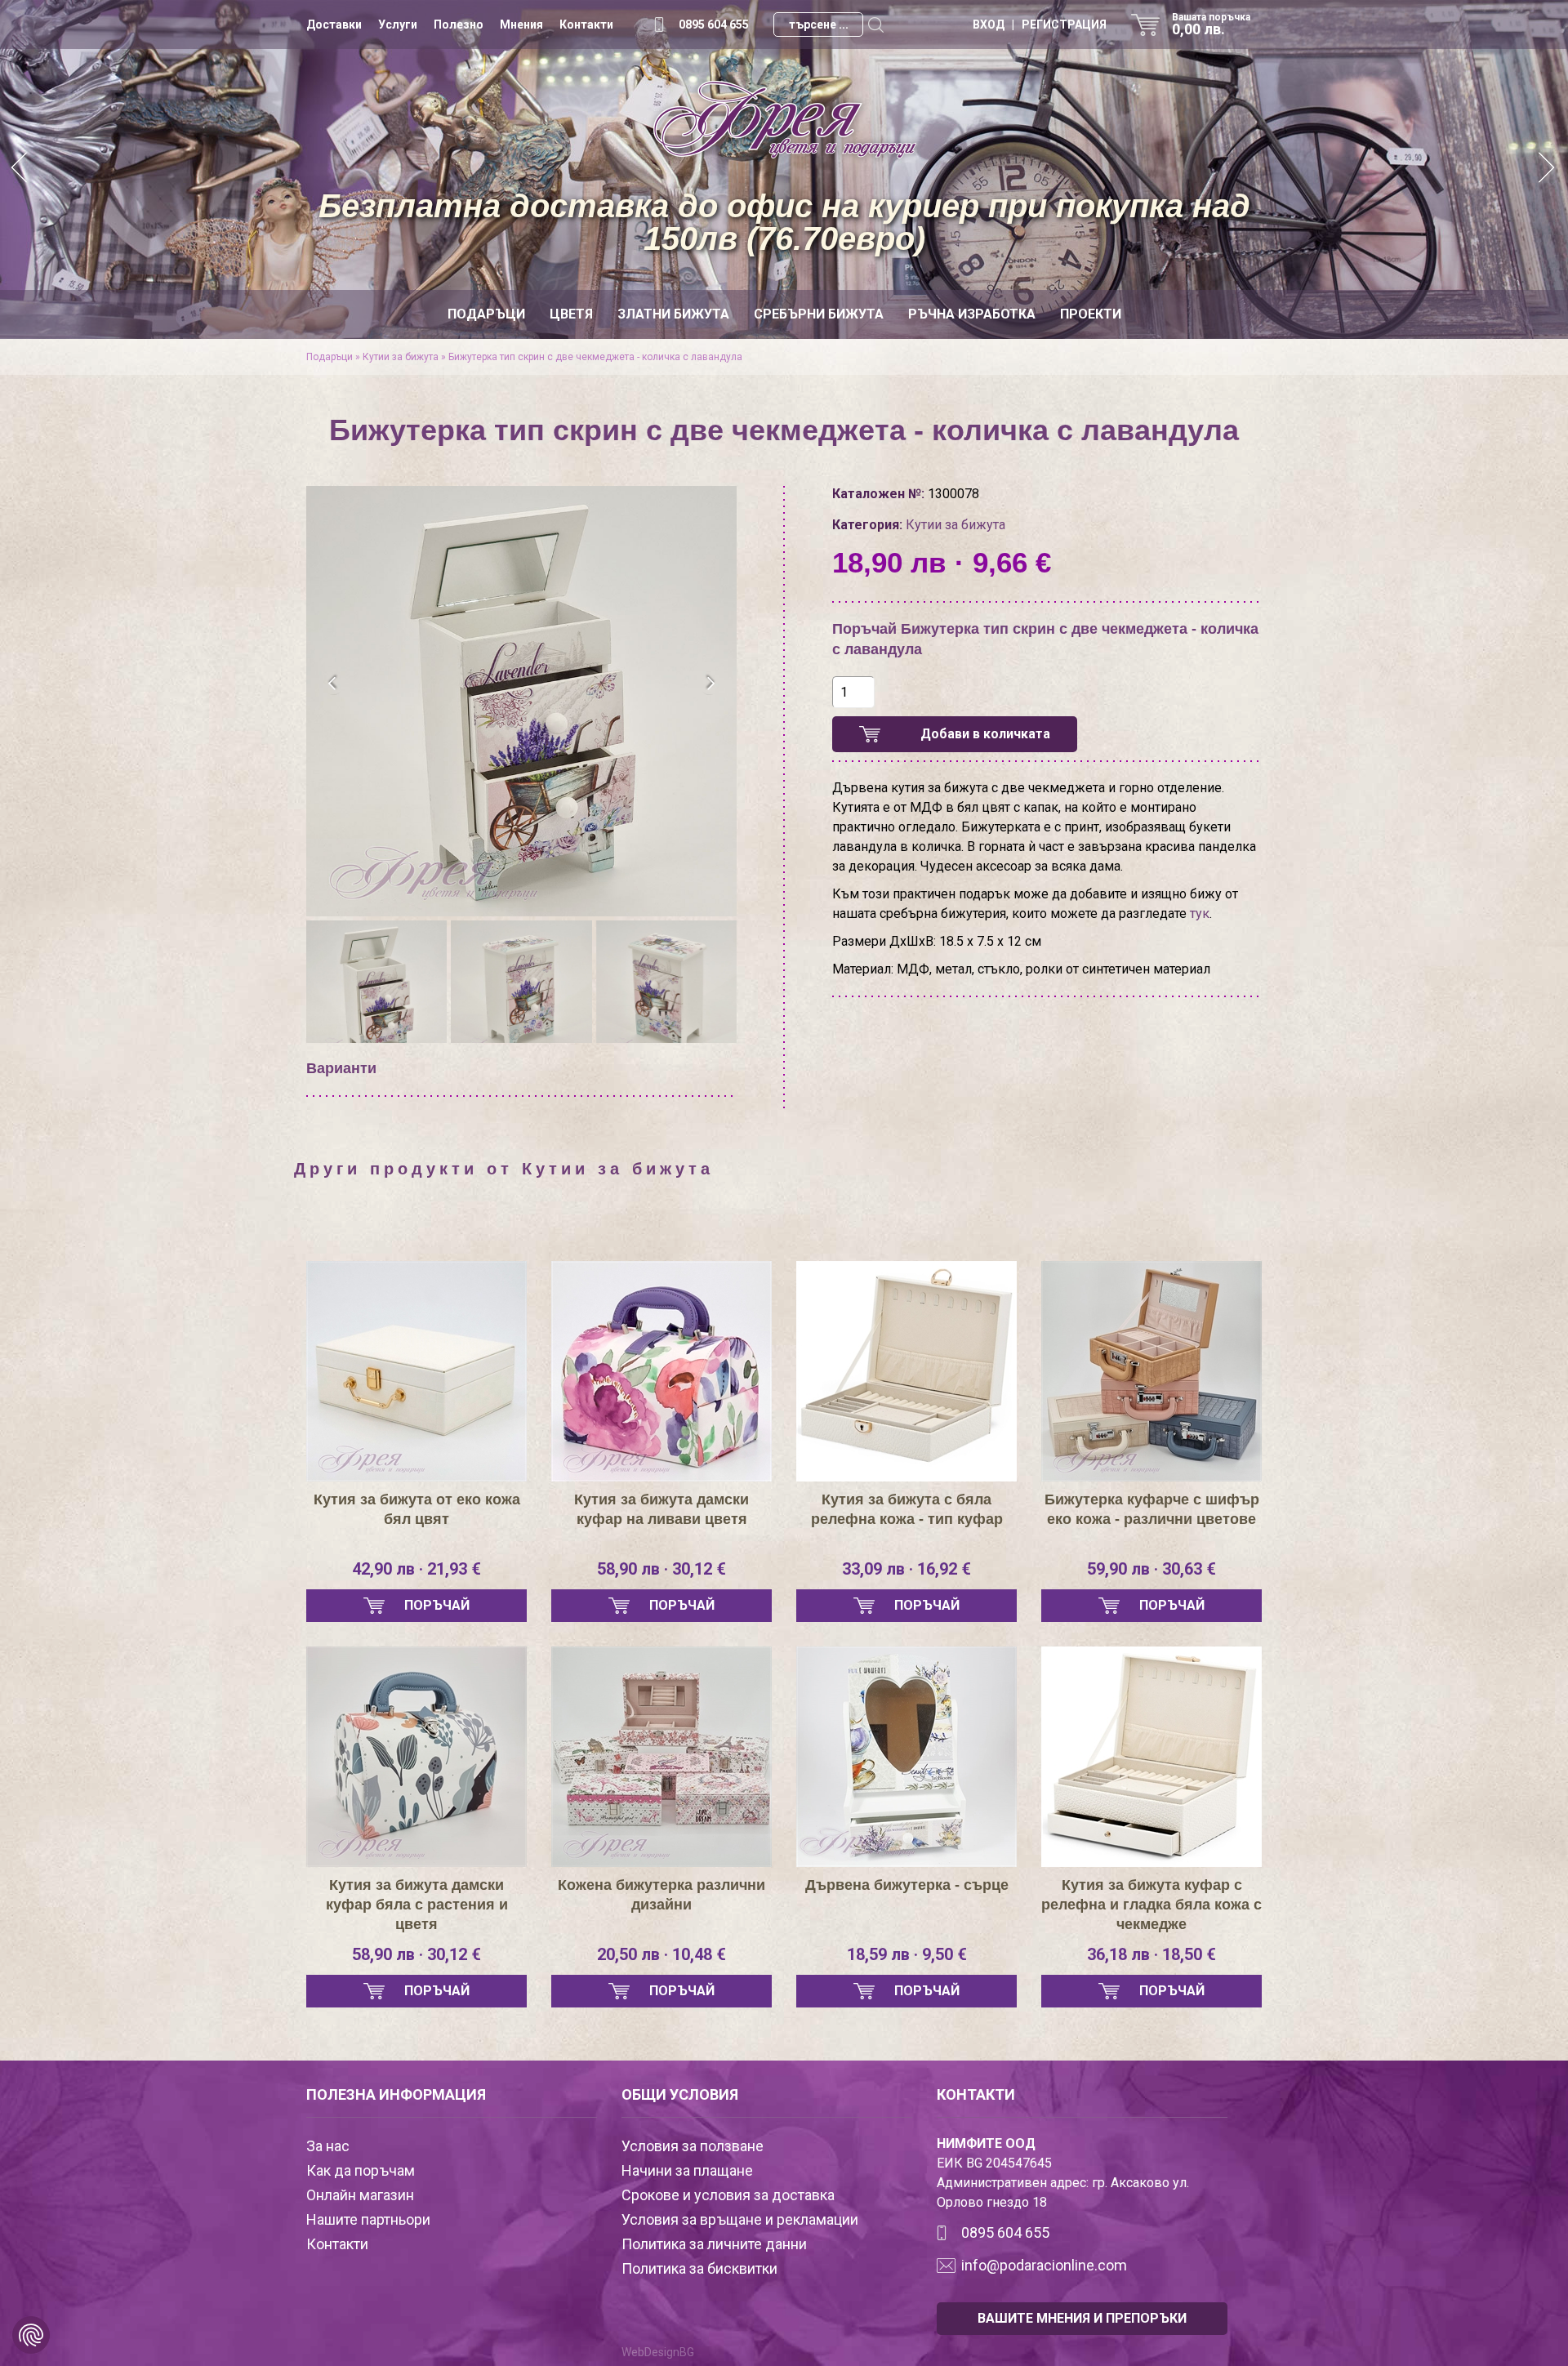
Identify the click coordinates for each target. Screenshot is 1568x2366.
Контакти (586, 25)
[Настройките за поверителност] (31, 2335)
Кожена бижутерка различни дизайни (661, 1895)
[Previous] (20, 169)
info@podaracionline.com (1044, 2265)
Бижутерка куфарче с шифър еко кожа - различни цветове (1152, 1509)
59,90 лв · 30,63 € (1151, 1569)
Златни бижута (673, 314)
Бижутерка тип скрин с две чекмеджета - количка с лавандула (595, 357)
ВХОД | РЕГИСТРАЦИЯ (1040, 25)
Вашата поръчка (1211, 25)
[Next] (1548, 169)
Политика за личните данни (714, 2244)
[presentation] (333, 684)
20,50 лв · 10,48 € (661, 1954)
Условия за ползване (693, 2146)
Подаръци (486, 314)
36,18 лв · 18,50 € (1151, 1954)
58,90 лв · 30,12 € (661, 1569)
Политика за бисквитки (699, 2268)
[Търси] (875, 25)
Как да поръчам (361, 2170)
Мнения (521, 25)
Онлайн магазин (360, 2195)
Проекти (1091, 314)
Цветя (571, 314)
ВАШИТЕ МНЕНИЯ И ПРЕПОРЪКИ (1082, 2318)
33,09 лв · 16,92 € (906, 1569)
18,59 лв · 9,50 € (907, 1954)
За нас (328, 2146)
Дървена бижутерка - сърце (907, 1885)
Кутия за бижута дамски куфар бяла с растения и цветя (417, 1905)
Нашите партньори (368, 2219)
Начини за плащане (687, 2170)
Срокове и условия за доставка (728, 2195)
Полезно (459, 25)
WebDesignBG (658, 2352)
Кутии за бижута (401, 357)
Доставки (334, 25)
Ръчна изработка (972, 314)
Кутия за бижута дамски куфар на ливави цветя (661, 1509)
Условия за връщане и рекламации (740, 2219)
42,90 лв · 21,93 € (416, 1569)
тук (1200, 913)
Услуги (398, 25)
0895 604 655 (714, 25)
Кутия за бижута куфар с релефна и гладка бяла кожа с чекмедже (1151, 1905)
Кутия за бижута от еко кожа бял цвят (417, 1509)
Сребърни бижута (819, 314)
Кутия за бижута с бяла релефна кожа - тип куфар (907, 1509)
